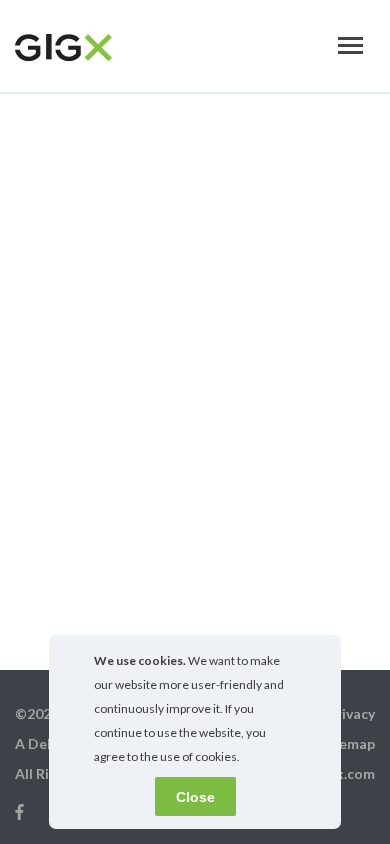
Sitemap (347, 743)
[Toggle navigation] (350, 45)
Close (195, 797)
